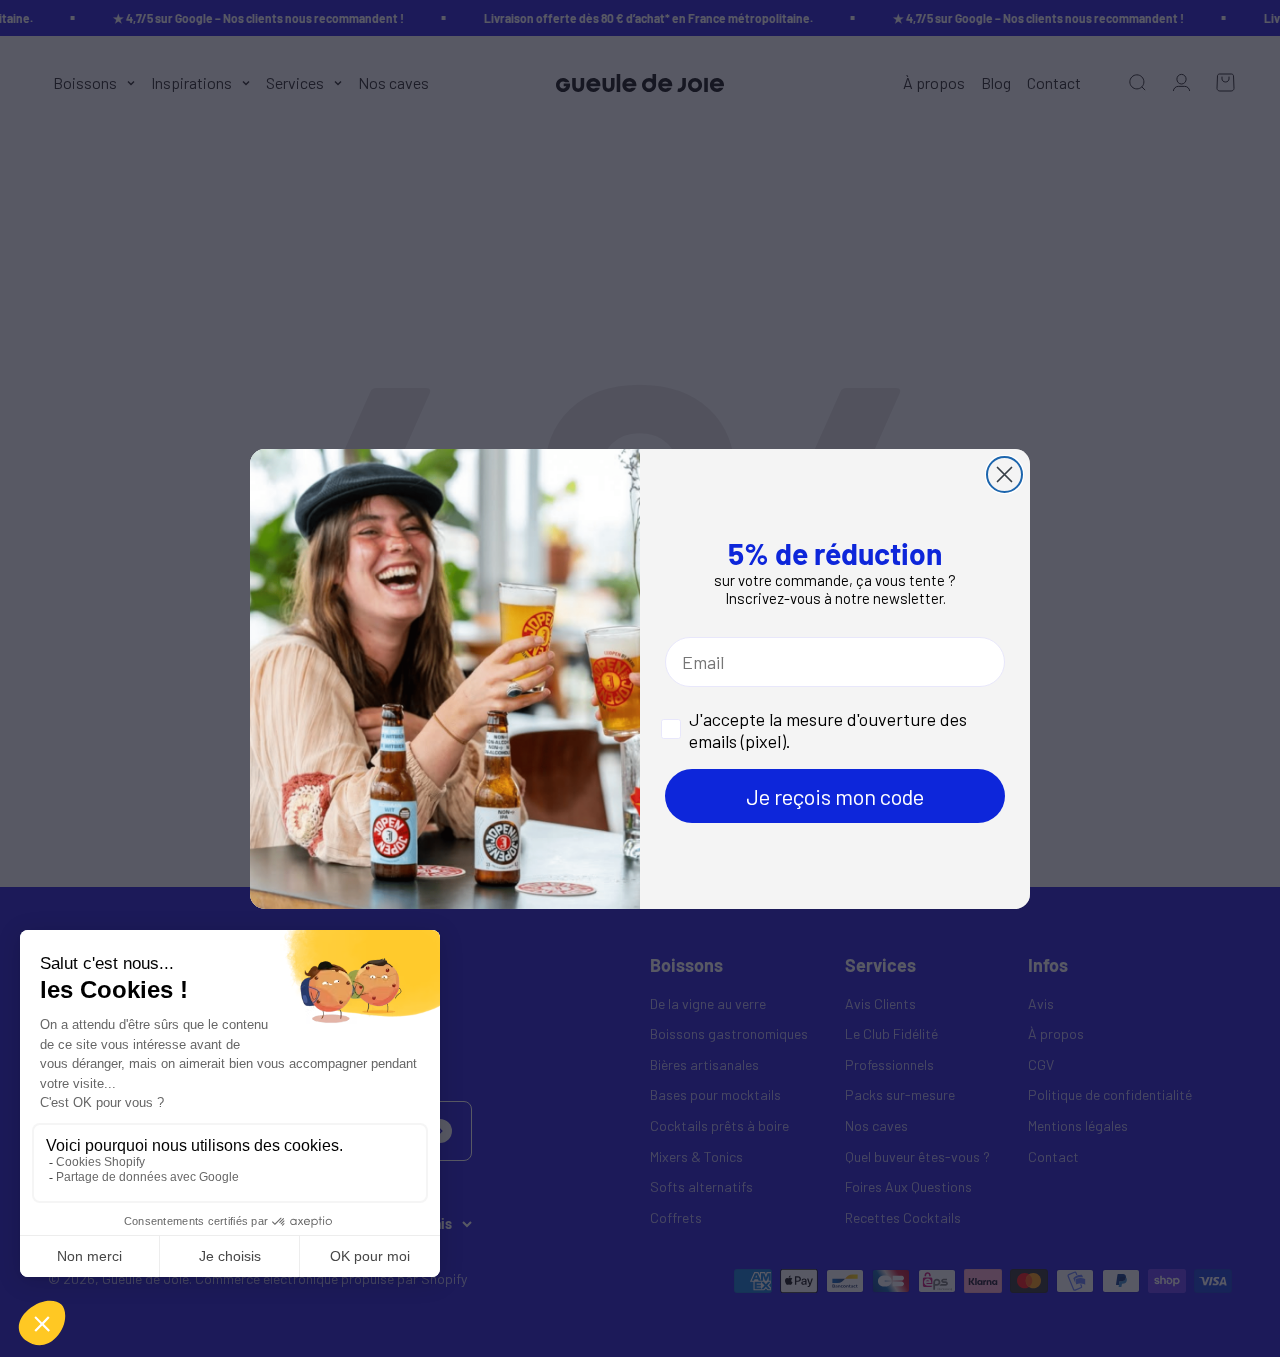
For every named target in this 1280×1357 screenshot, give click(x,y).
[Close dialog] (1004, 474)
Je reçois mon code (835, 796)
